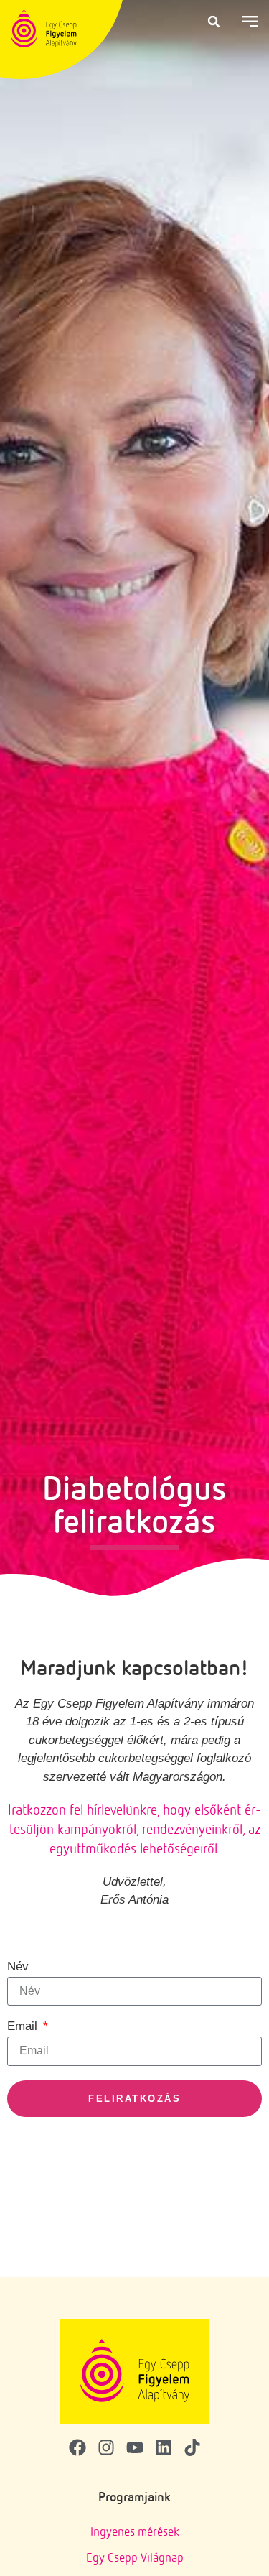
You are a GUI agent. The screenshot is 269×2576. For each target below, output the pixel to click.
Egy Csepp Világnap (135, 2557)
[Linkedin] (164, 2447)
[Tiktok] (192, 2447)
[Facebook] (77, 2447)
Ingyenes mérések (135, 2531)
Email (24, 2026)
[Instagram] (106, 2447)
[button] (214, 22)
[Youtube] (135, 2447)
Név (18, 1967)
